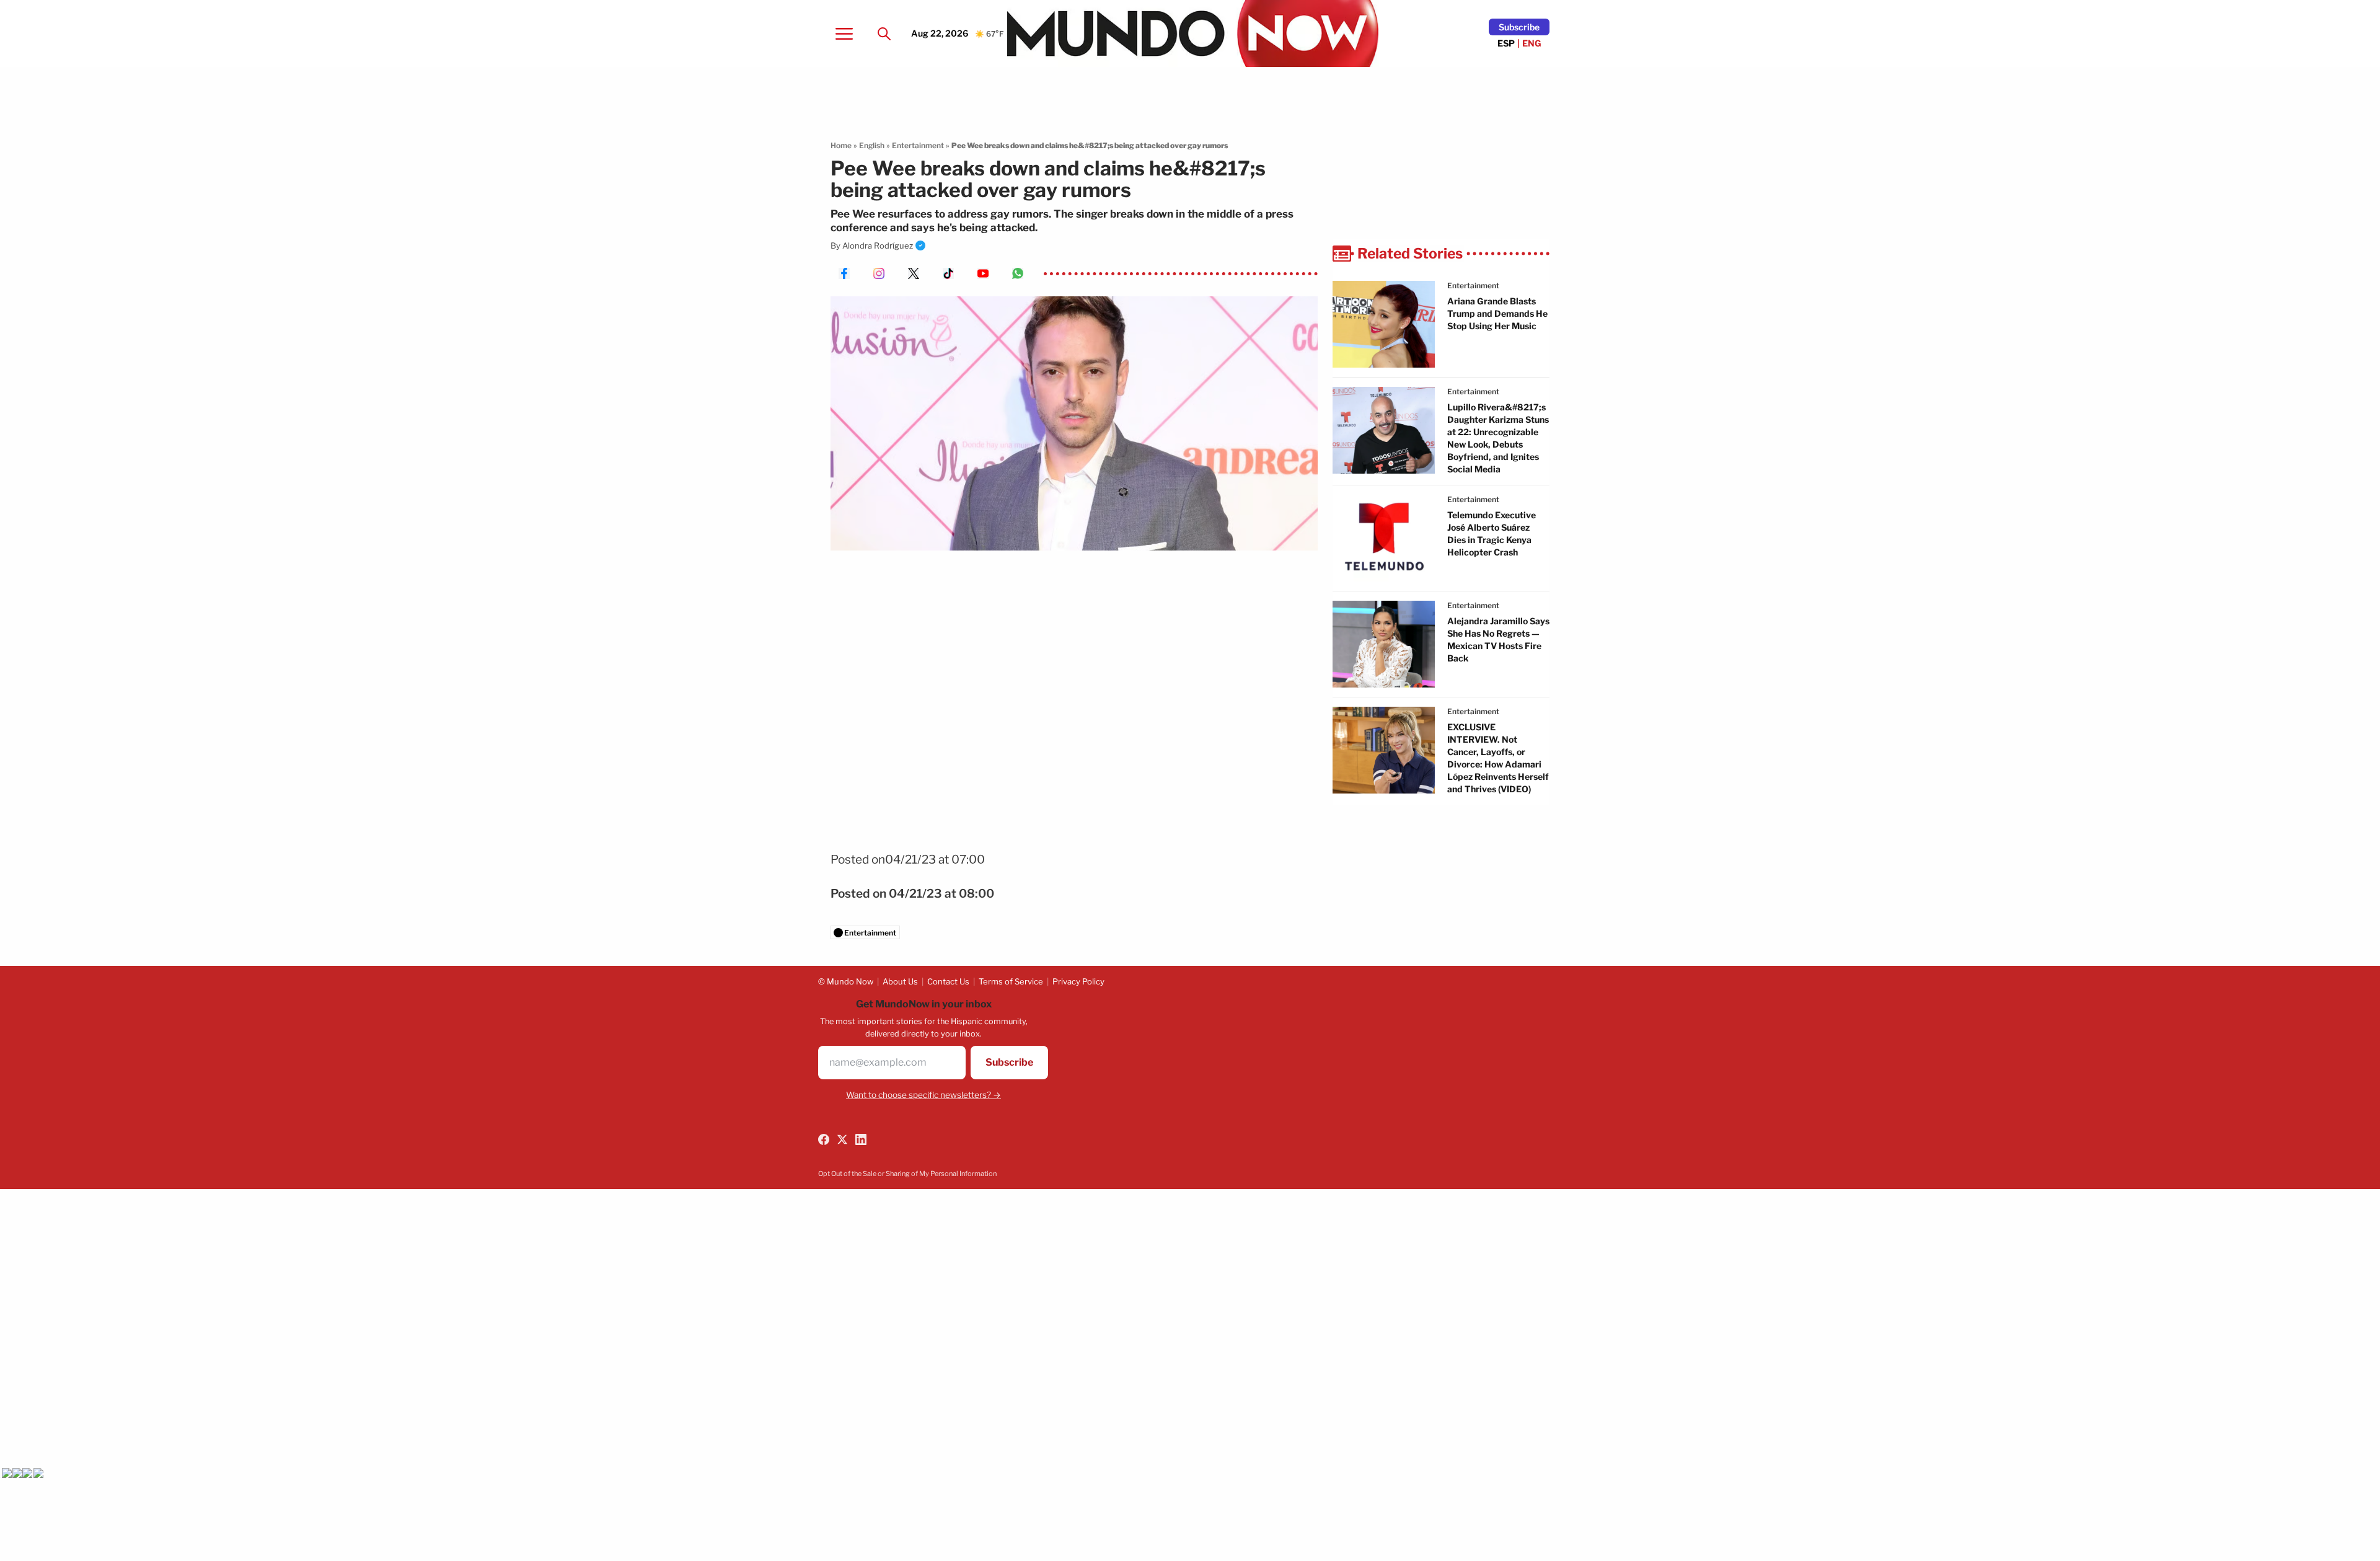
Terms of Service (1011, 981)
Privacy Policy (1078, 981)
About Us (900, 981)
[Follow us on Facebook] (824, 1139)
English (872, 145)
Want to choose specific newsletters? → (923, 1095)
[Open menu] (844, 33)
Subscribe (1519, 27)
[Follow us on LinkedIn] (861, 1139)
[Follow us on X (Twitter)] (842, 1139)
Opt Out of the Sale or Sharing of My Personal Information (907, 1174)
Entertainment (918, 145)
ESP (1506, 43)
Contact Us (948, 981)
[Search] (884, 33)
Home (841, 145)
